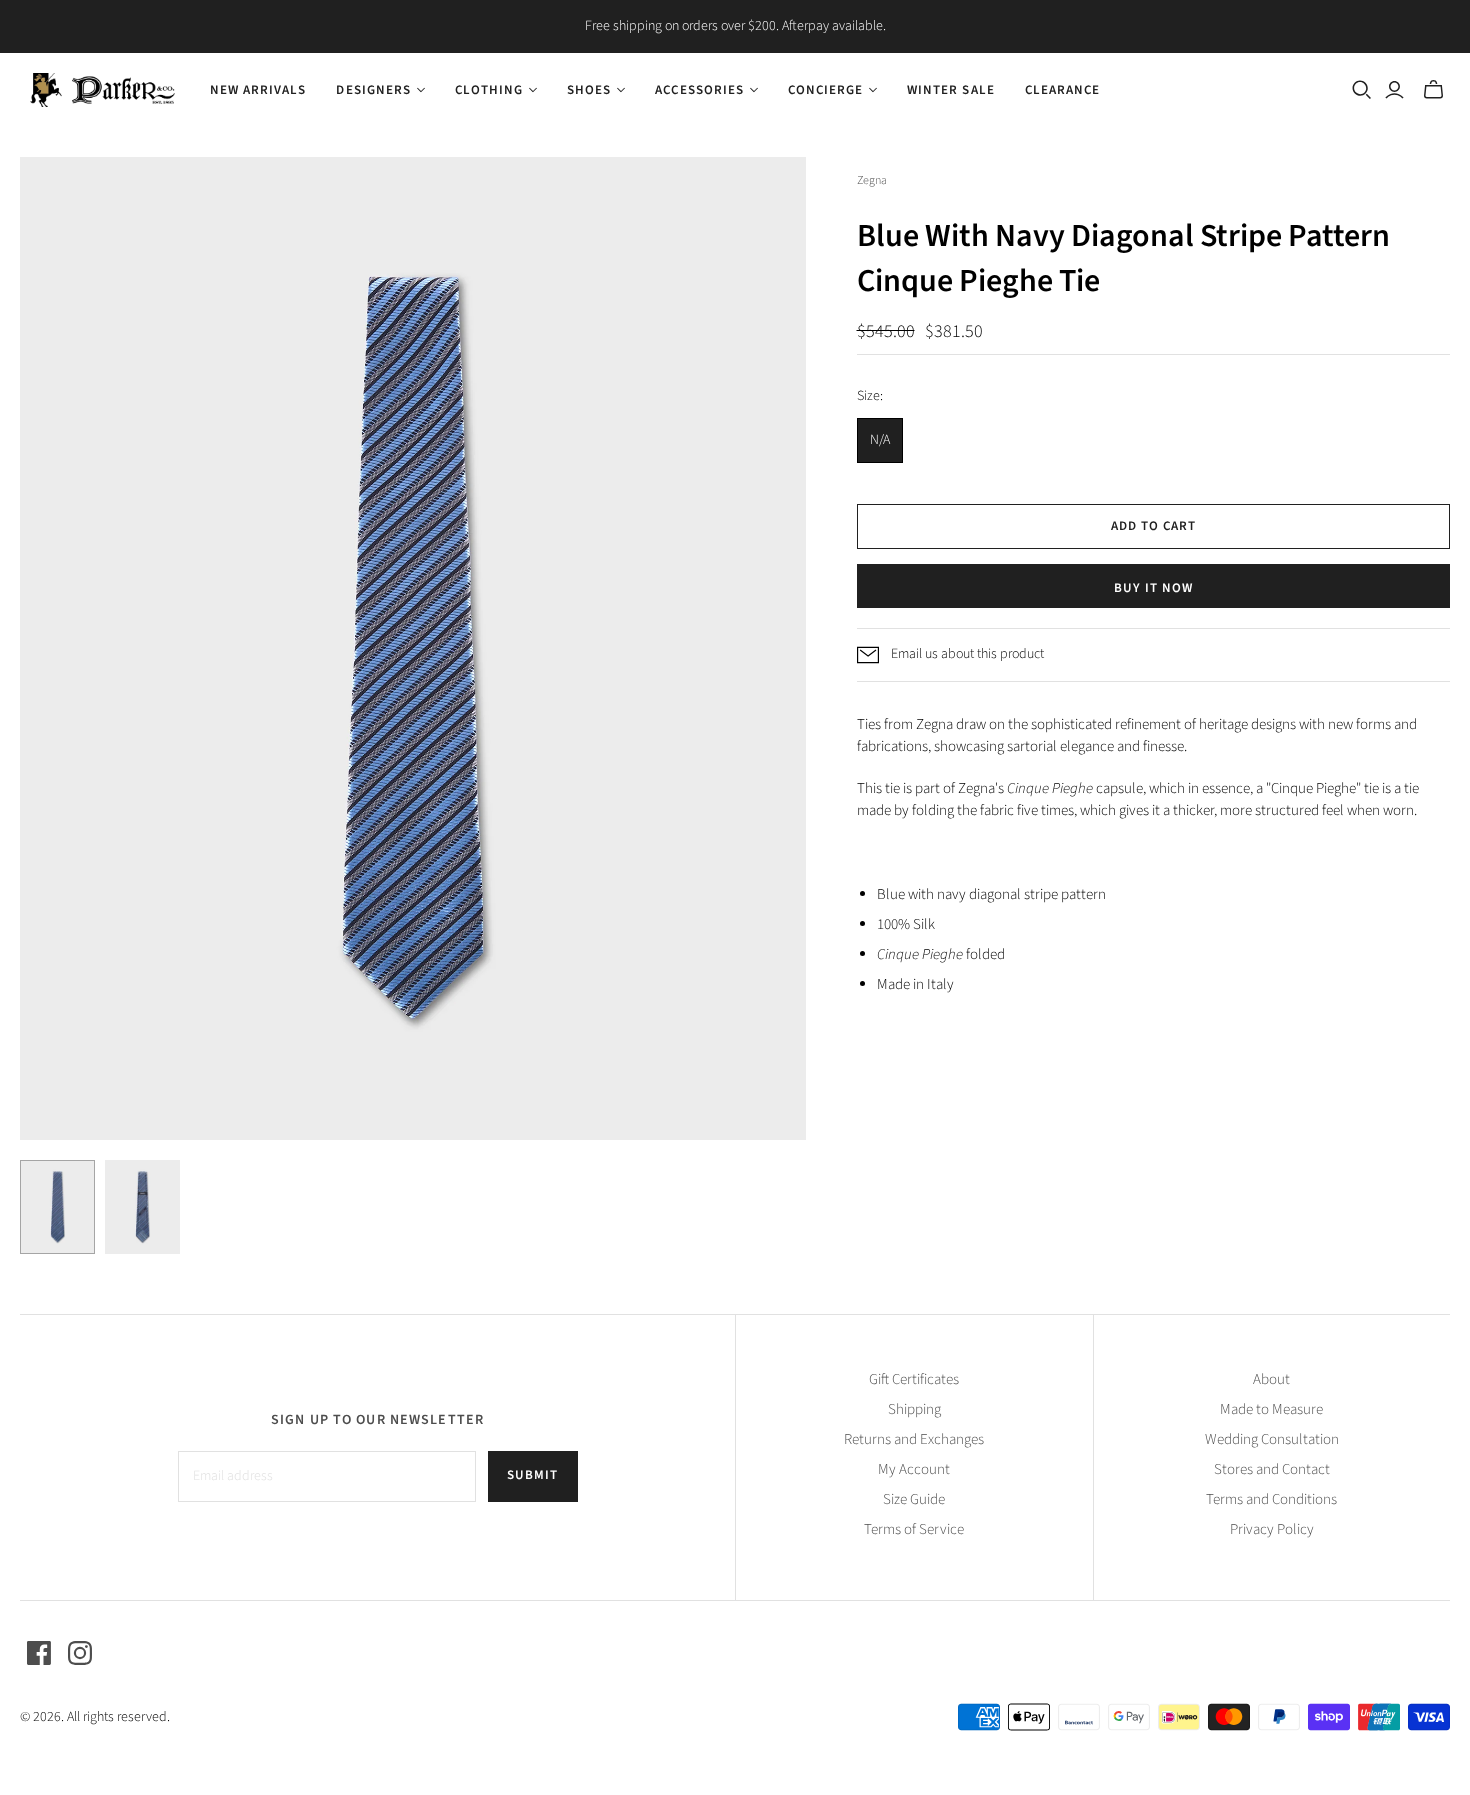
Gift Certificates (914, 1379)
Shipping (914, 1409)
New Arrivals (258, 90)
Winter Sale (950, 90)
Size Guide (914, 1499)
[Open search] (1362, 90)
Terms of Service (914, 1529)
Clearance (1062, 90)
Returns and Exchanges (914, 1439)
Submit (532, 1475)
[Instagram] (80, 1653)
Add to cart (1153, 526)
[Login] (1394, 90)
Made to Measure (1271, 1409)
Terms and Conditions (1271, 1499)
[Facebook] (39, 1653)
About (1271, 1379)
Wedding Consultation (1272, 1439)
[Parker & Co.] (102, 90)
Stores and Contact (1272, 1469)
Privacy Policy (1272, 1529)
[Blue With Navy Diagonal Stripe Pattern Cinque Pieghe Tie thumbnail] (57, 1207)
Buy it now (1153, 588)
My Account (914, 1469)
